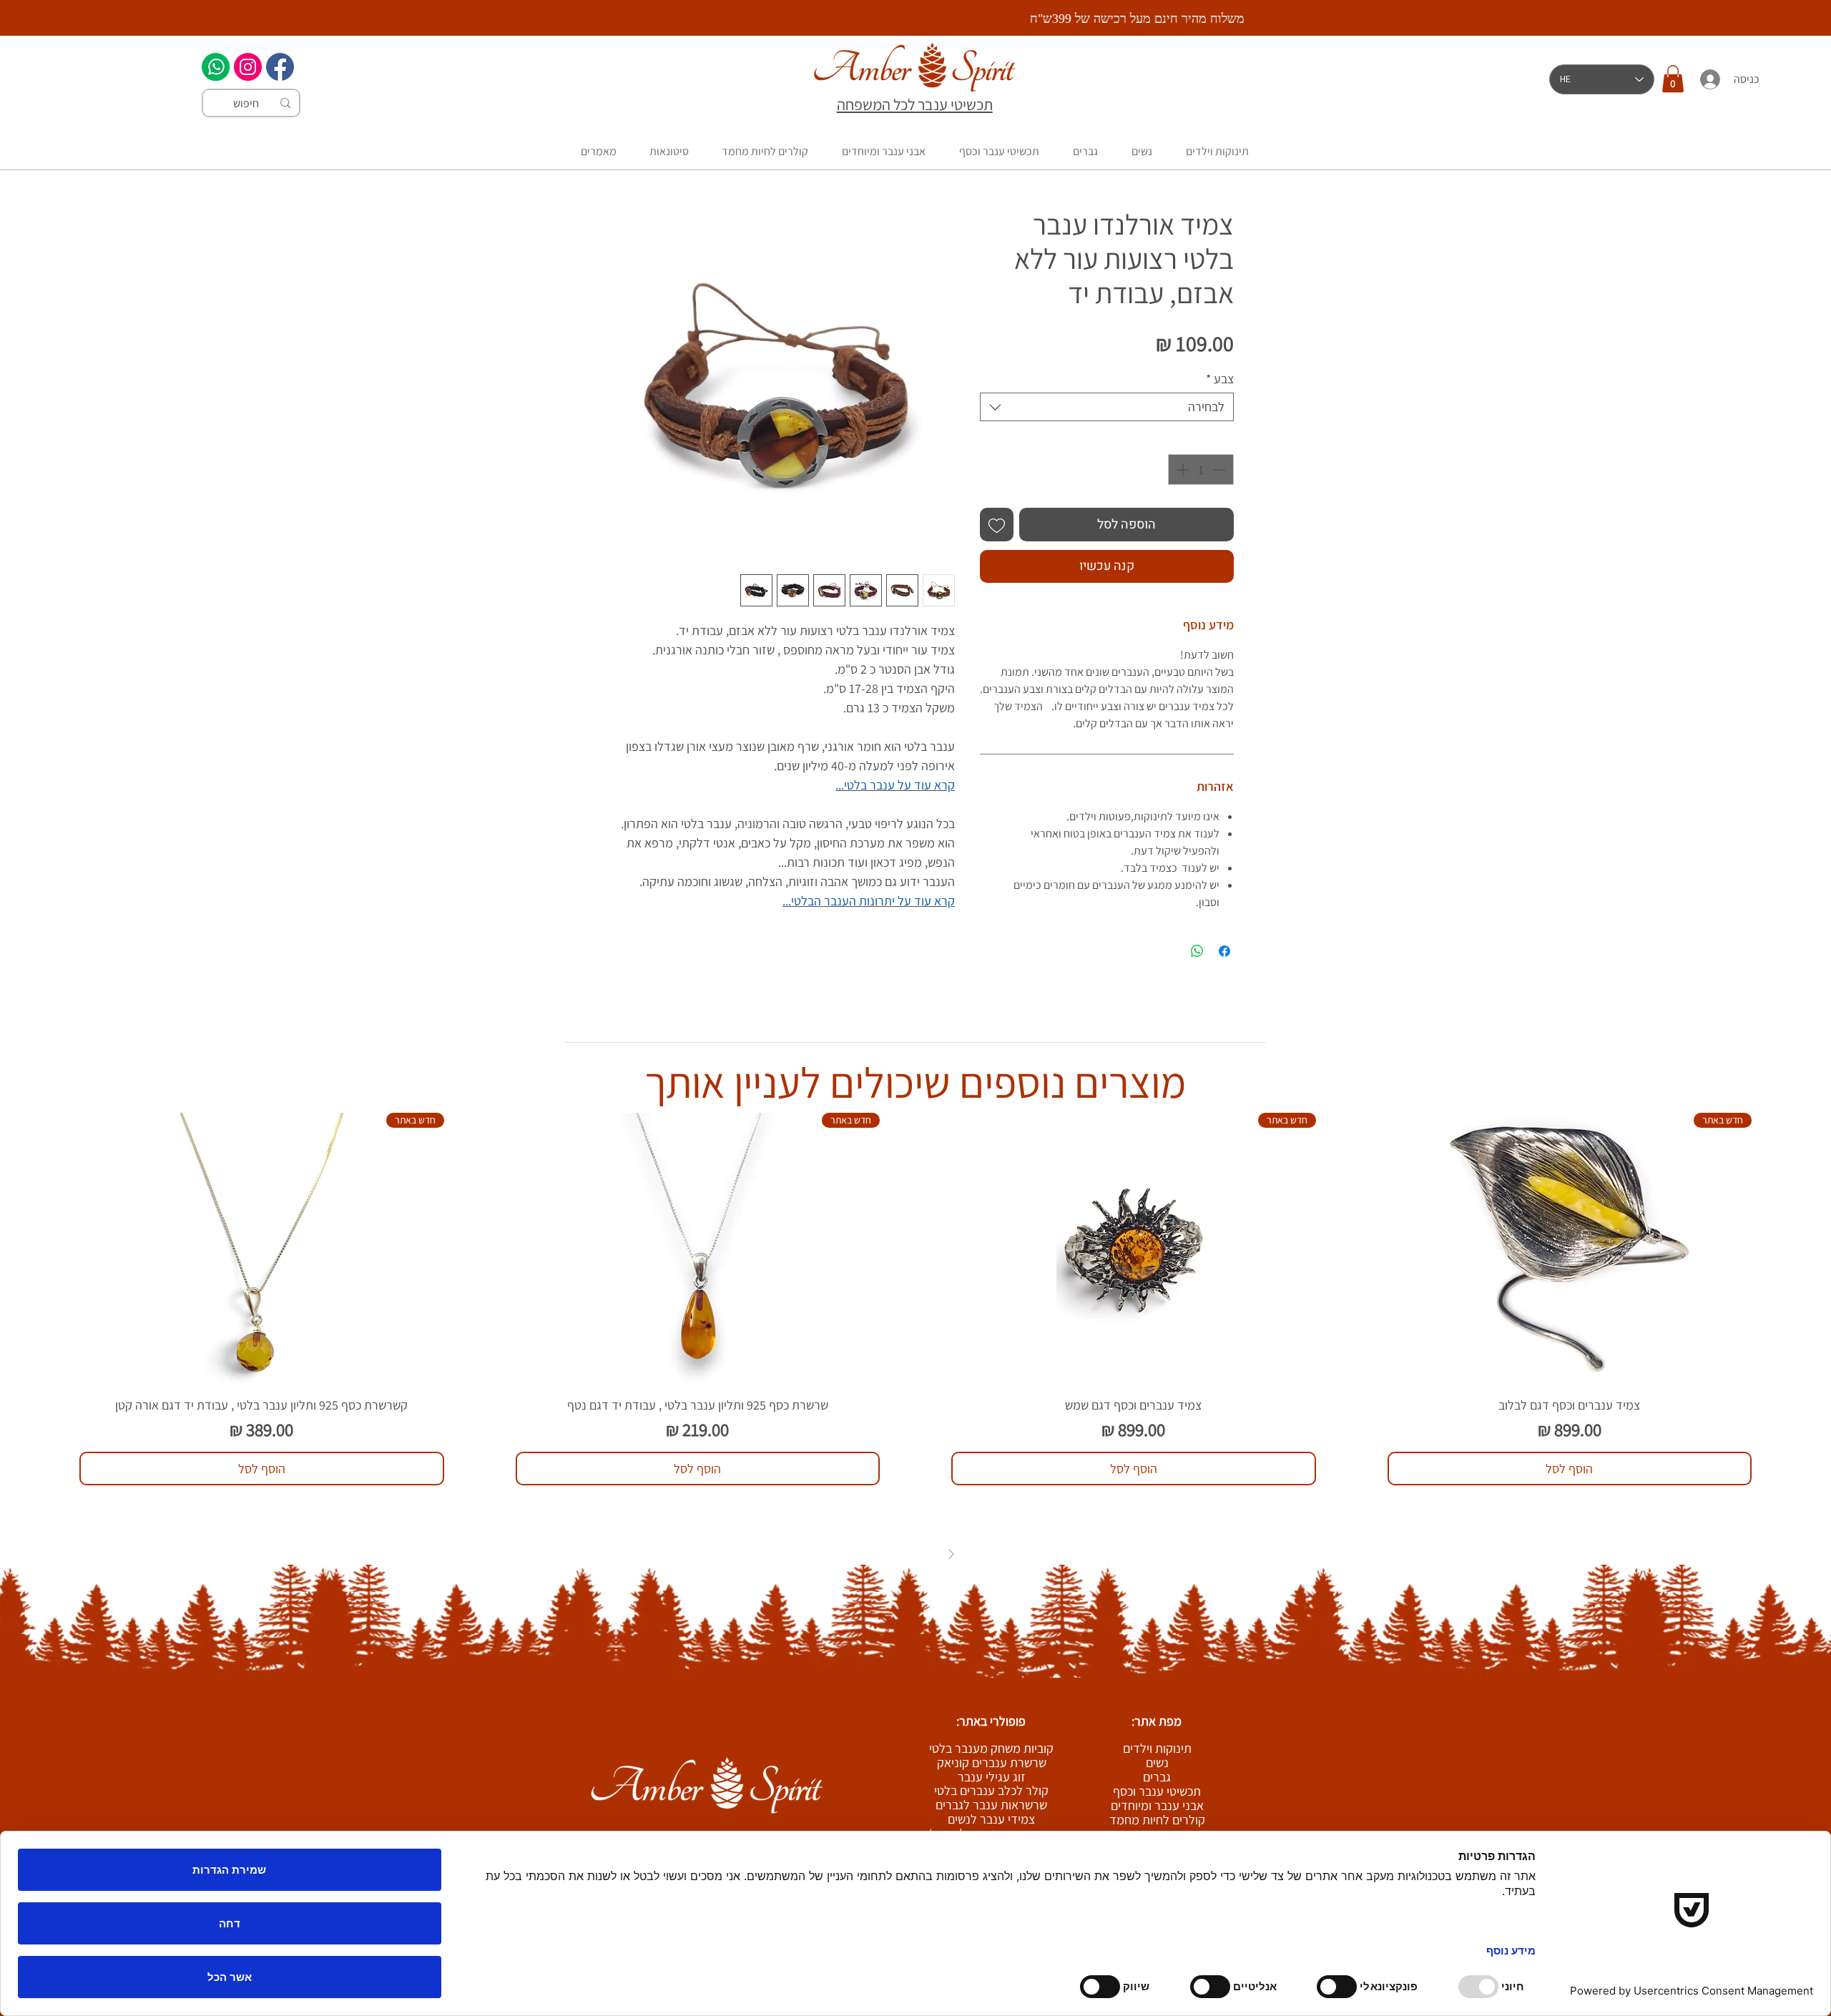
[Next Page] (880, 1554)
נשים (1157, 1763)
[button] (1673, 79)
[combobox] (1107, 407)
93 (898, 1554)
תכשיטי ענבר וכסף (1157, 1791)
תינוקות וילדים (1157, 1749)
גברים (1157, 1777)
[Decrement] (1221, 469)
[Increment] (1181, 469)
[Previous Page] (951, 1554)
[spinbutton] (1201, 469)
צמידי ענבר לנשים (991, 1819)
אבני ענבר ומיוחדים (1157, 1806)
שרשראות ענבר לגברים (991, 1805)
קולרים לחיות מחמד (1157, 1820)
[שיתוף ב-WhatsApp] (1197, 951)
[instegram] (248, 67)
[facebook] (280, 67)
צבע (1220, 379)
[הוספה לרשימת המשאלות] (997, 525)
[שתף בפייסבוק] (1224, 951)
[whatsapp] (216, 67)
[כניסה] (1709, 79)
